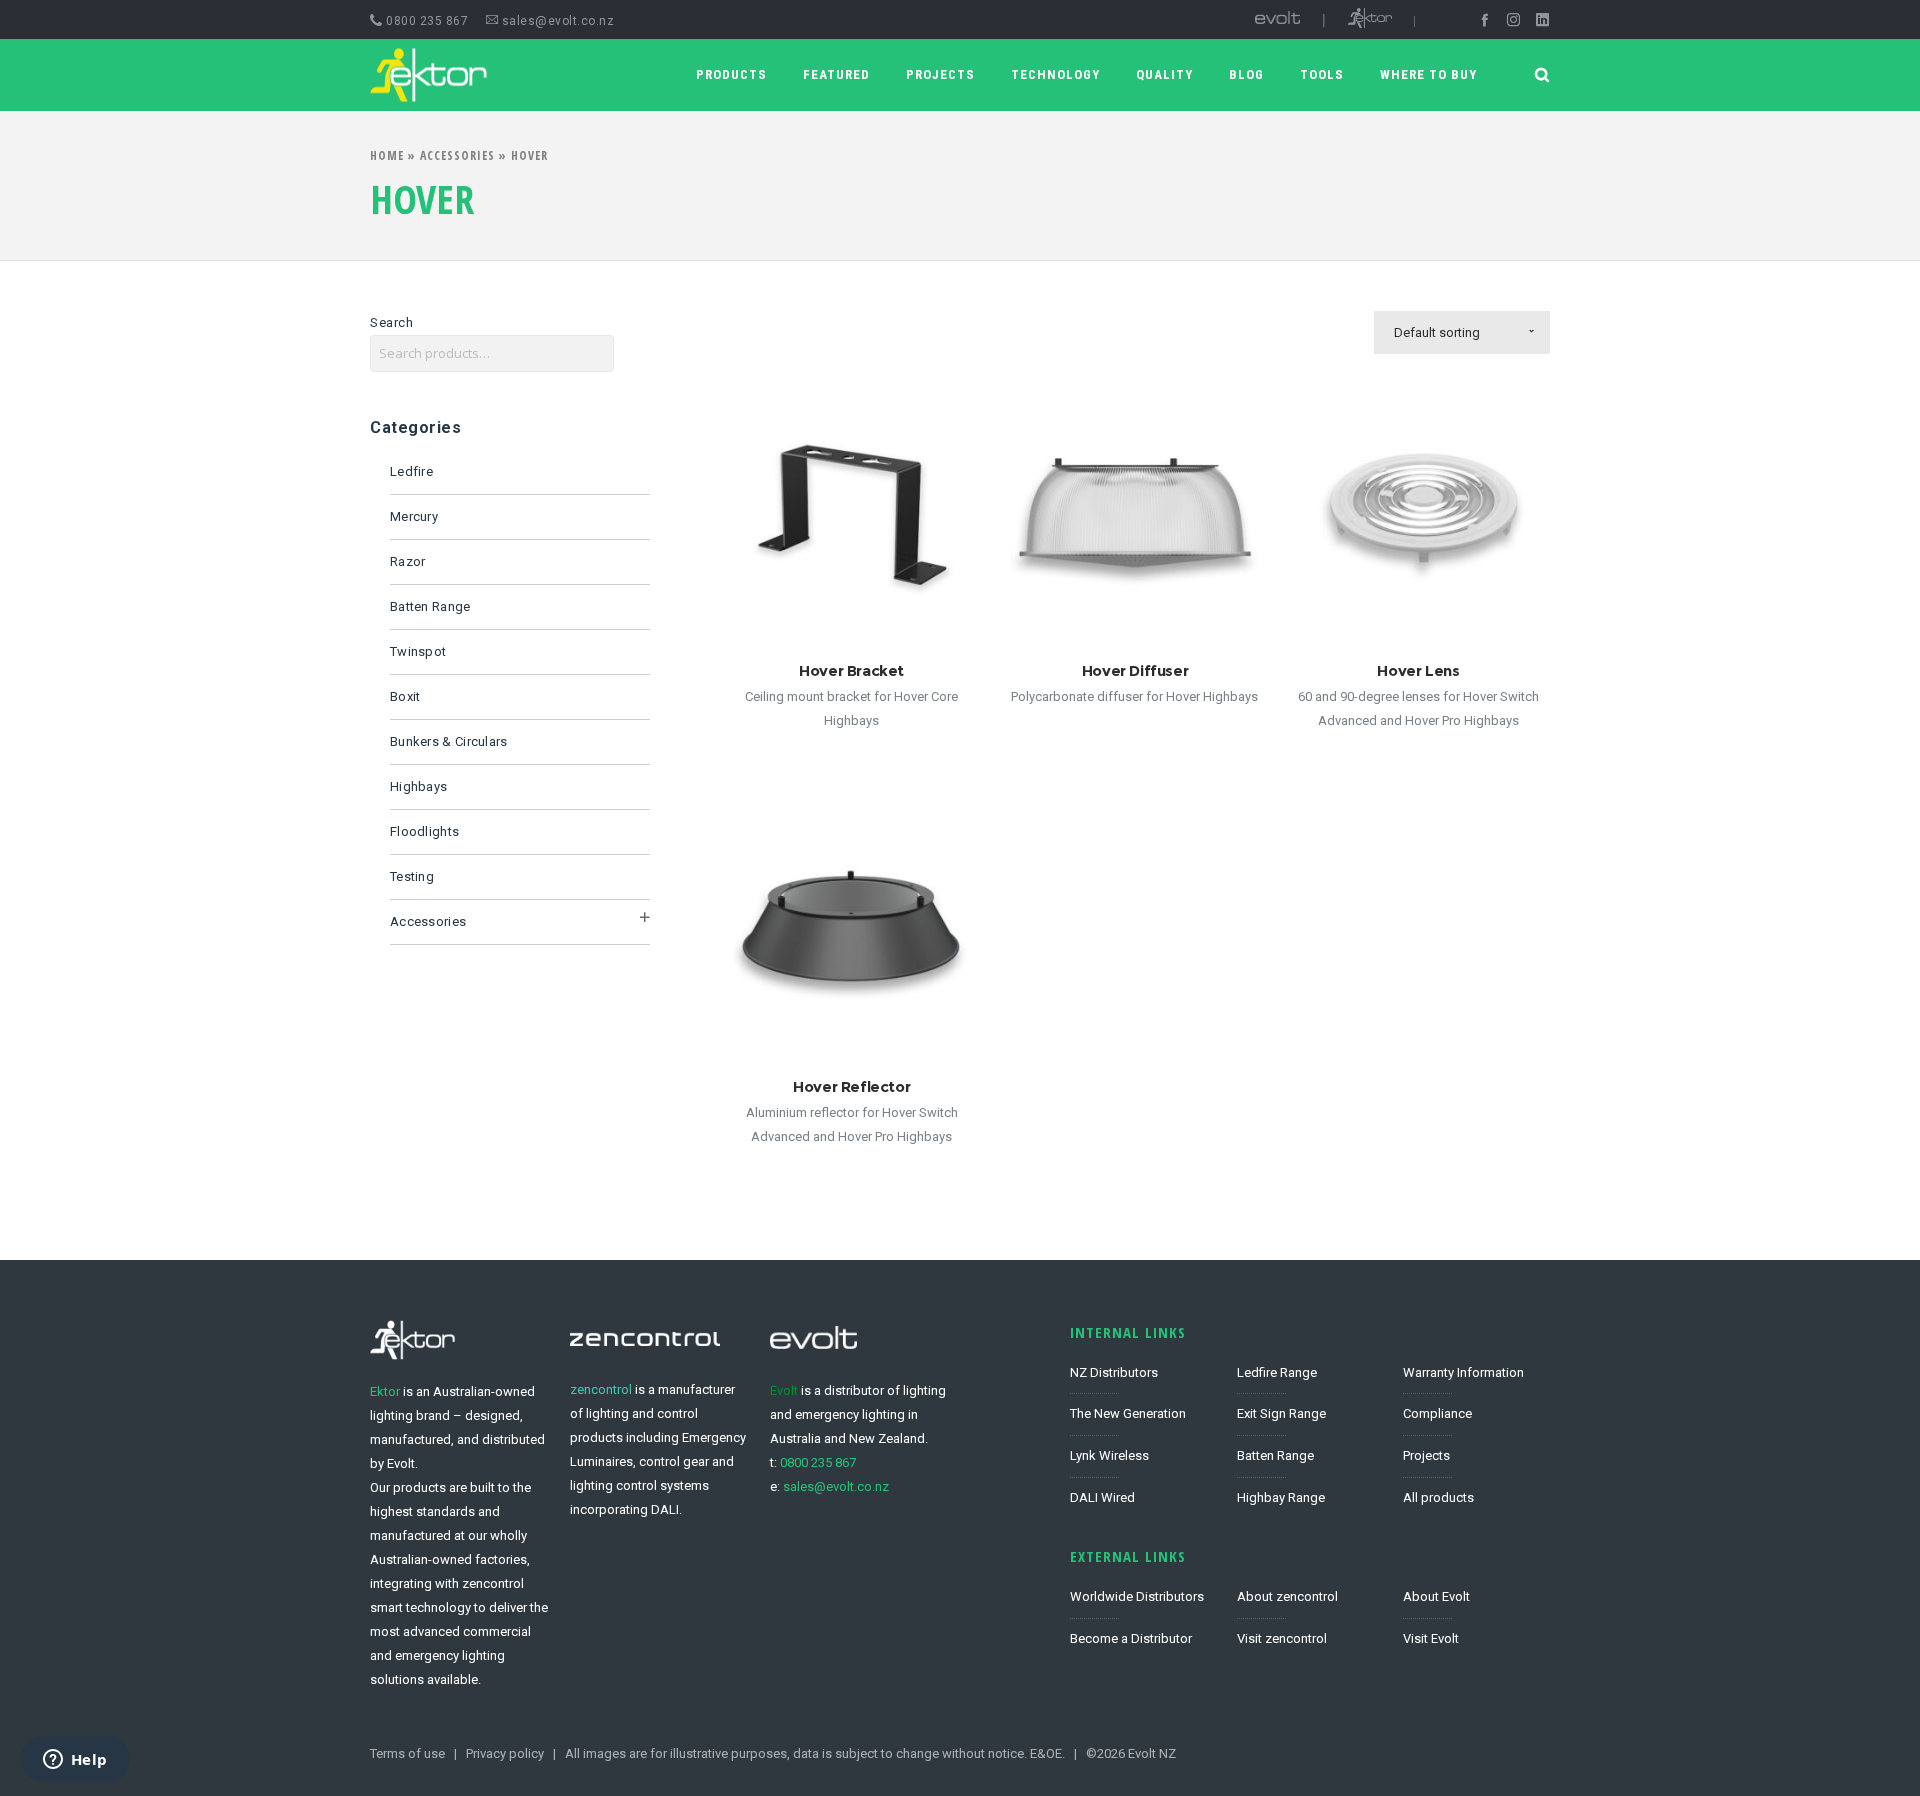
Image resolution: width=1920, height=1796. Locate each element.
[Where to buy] (1143, 1634)
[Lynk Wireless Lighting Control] (1143, 1457)
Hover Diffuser (1135, 670)
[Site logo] (412, 75)
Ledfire (411, 471)
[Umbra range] (1310, 1457)
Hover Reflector (851, 1086)
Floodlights (424, 831)
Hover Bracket (851, 670)
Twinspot (418, 651)
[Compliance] (1476, 1415)
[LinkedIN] (1542, 19)
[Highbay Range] (1310, 1493)
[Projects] (1476, 1457)
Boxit (405, 696)
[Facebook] (1484, 19)
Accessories (457, 155)
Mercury (414, 516)
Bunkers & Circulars (449, 741)
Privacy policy (505, 1753)
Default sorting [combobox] (1437, 332)
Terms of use (407, 1753)
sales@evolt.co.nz (556, 21)
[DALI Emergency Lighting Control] (1143, 1493)
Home (387, 155)
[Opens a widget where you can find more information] (75, 1761)
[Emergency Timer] (1476, 1379)
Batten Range (430, 606)
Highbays (418, 786)
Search (391, 322)
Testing (412, 876)
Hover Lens (1418, 670)
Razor (408, 561)
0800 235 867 (818, 1462)
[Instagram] (1513, 19)
